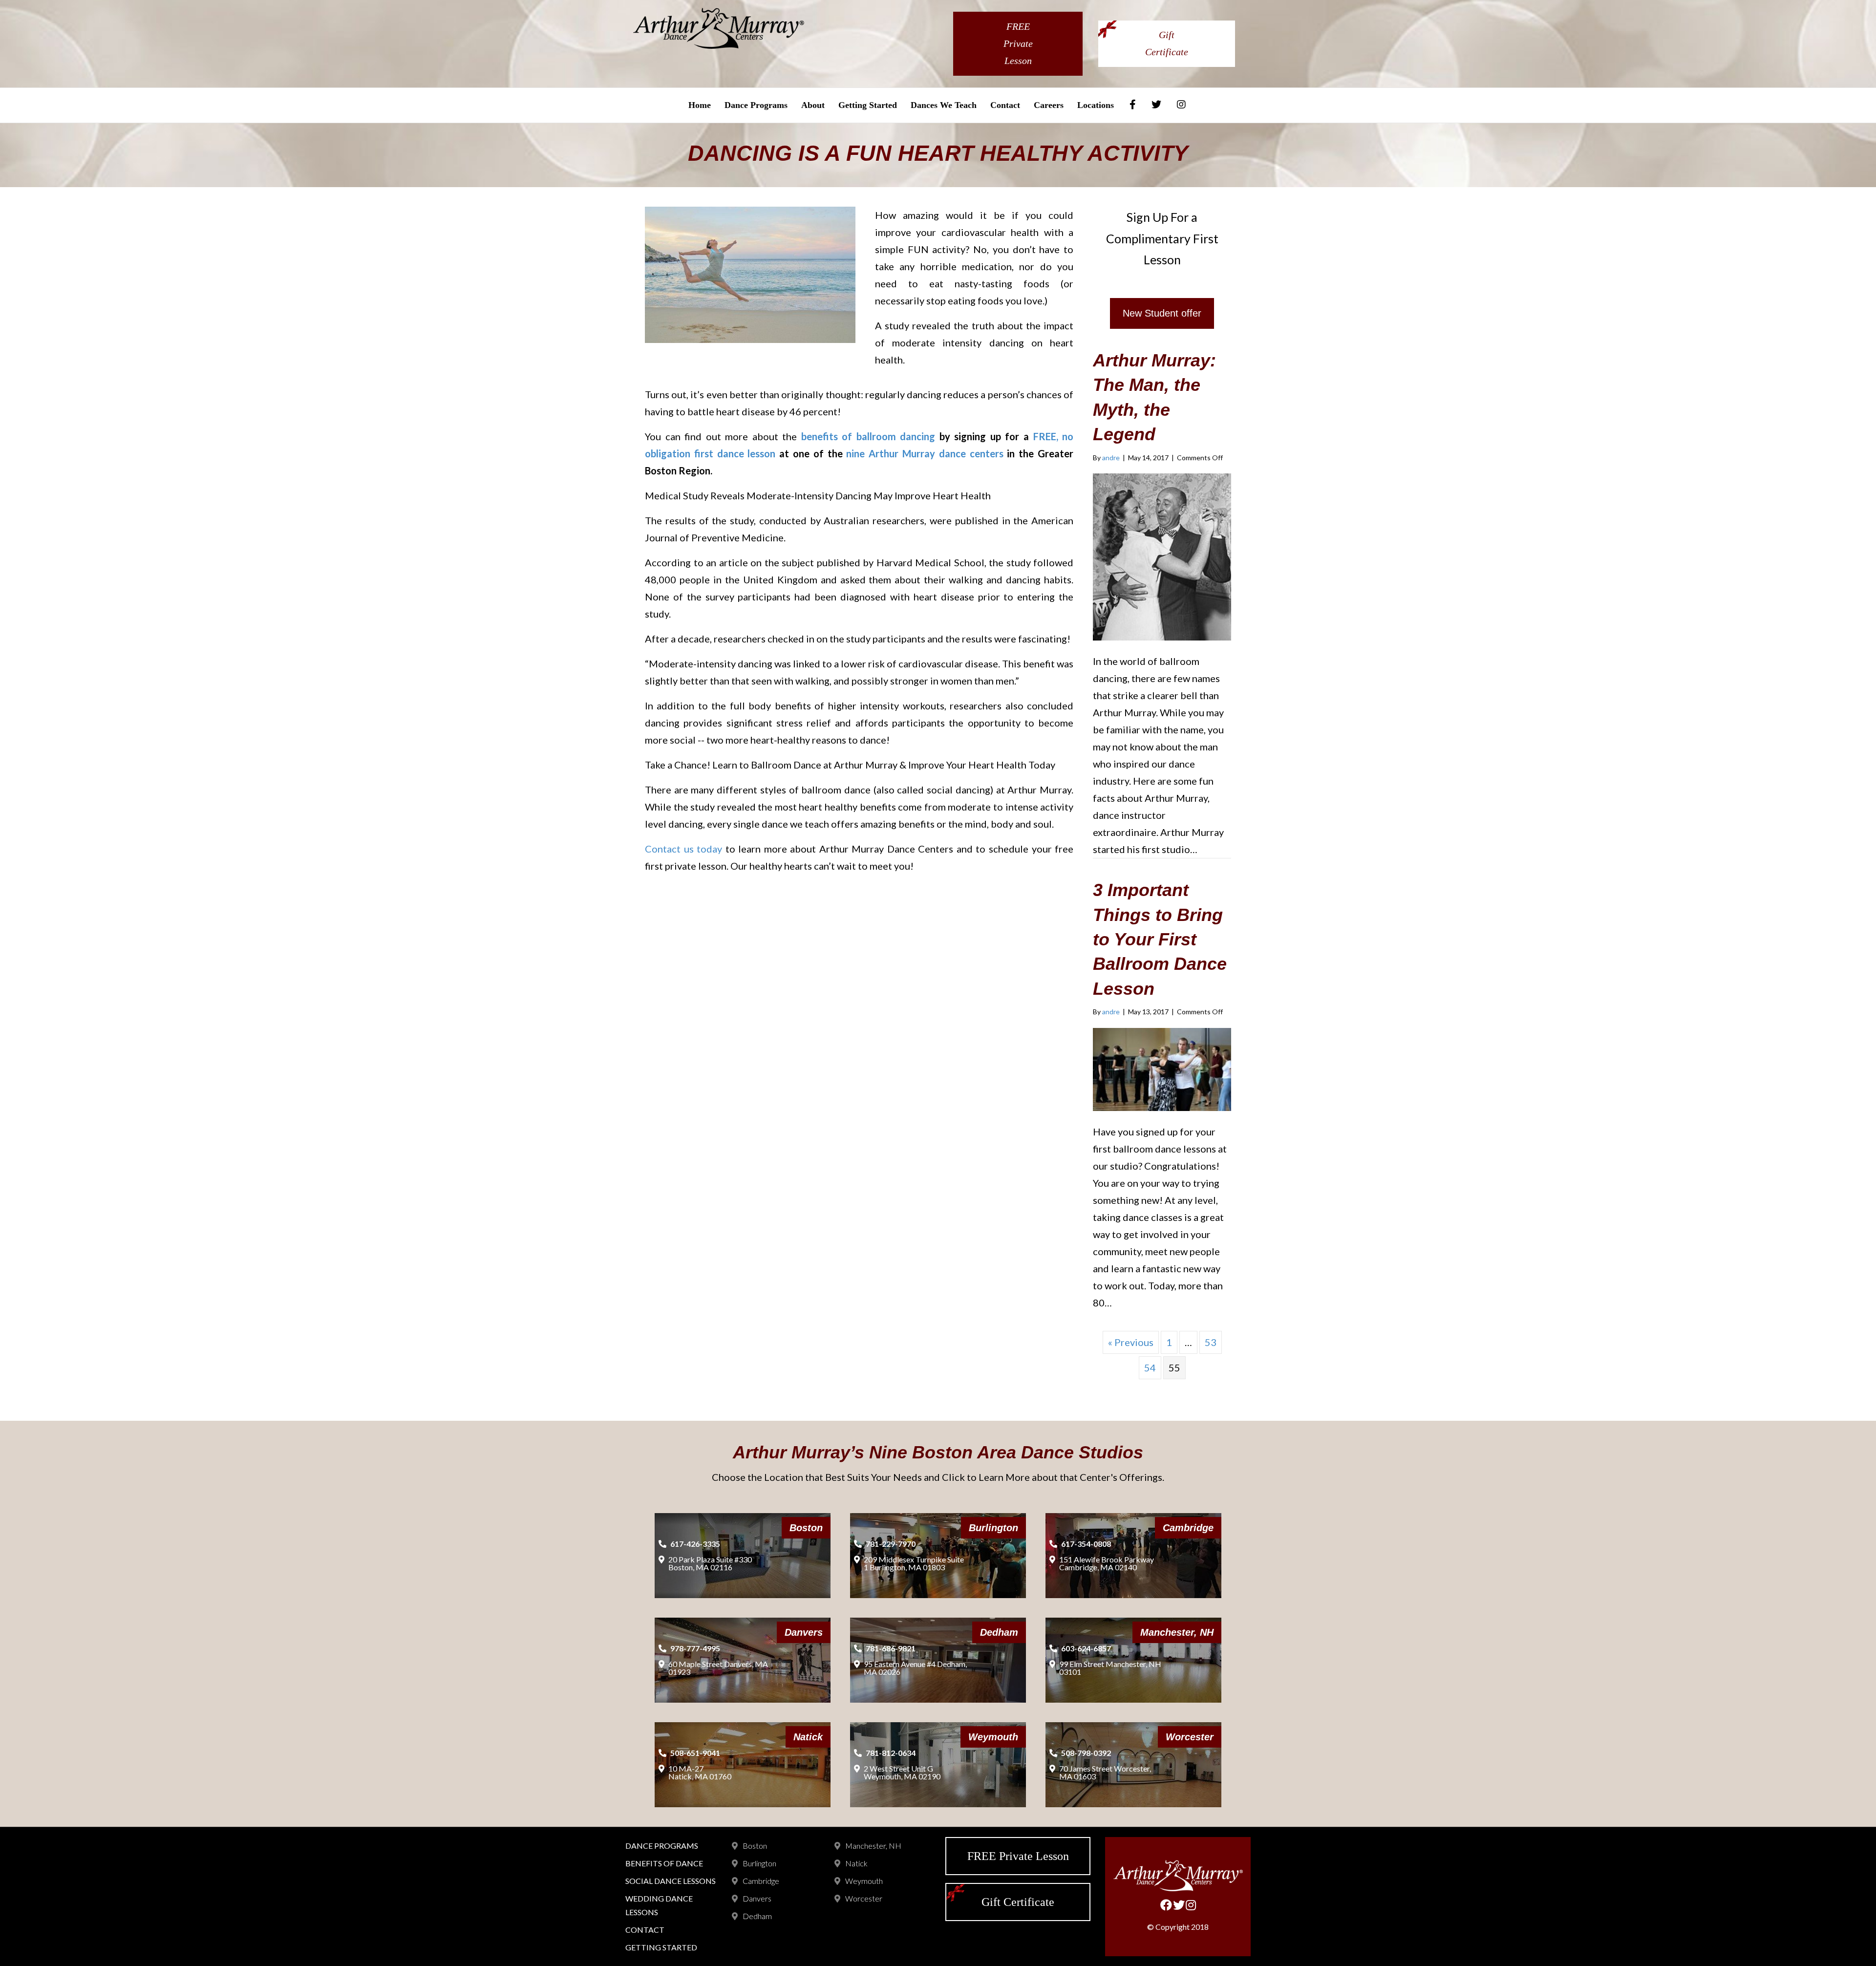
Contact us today (685, 849)
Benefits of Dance (664, 1863)
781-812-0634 (891, 1753)
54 (1150, 1368)
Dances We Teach (944, 105)
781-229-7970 (891, 1544)
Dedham (757, 1916)
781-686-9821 (891, 1648)
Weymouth (864, 1881)
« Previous (1131, 1342)
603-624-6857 (1086, 1648)
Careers (1049, 105)
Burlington (759, 1863)
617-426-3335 (695, 1544)
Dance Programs (756, 105)
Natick (856, 1863)
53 (1211, 1342)
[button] (1162, 313)
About (813, 105)
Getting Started (868, 105)
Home (700, 105)
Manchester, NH (873, 1846)
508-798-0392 (1086, 1753)
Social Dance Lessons (671, 1881)
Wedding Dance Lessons (659, 1905)
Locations (1096, 105)
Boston (755, 1846)
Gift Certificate (1167, 43)
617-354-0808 (1086, 1544)
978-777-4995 (695, 1648)
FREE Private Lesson (1018, 43)
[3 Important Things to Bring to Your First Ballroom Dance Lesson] (1162, 1068)
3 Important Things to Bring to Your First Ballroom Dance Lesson (1160, 939)
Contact (1005, 105)
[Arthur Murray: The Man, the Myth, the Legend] (1162, 556)
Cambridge (761, 1881)
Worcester (864, 1898)
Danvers (757, 1898)
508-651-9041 (695, 1753)
